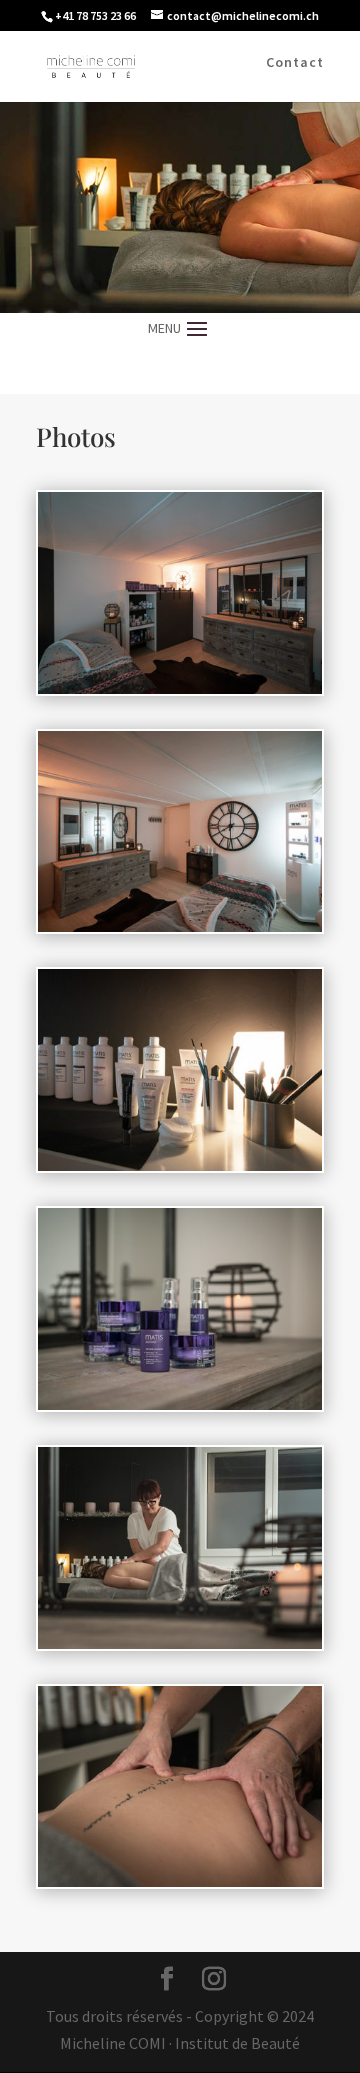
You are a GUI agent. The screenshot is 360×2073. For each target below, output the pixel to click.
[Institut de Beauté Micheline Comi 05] (180, 1643)
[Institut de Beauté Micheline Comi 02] (180, 926)
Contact (295, 63)
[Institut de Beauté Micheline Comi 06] (180, 1881)
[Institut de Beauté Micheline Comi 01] (180, 688)
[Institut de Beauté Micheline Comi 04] (180, 1404)
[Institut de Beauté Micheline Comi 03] (180, 1165)
